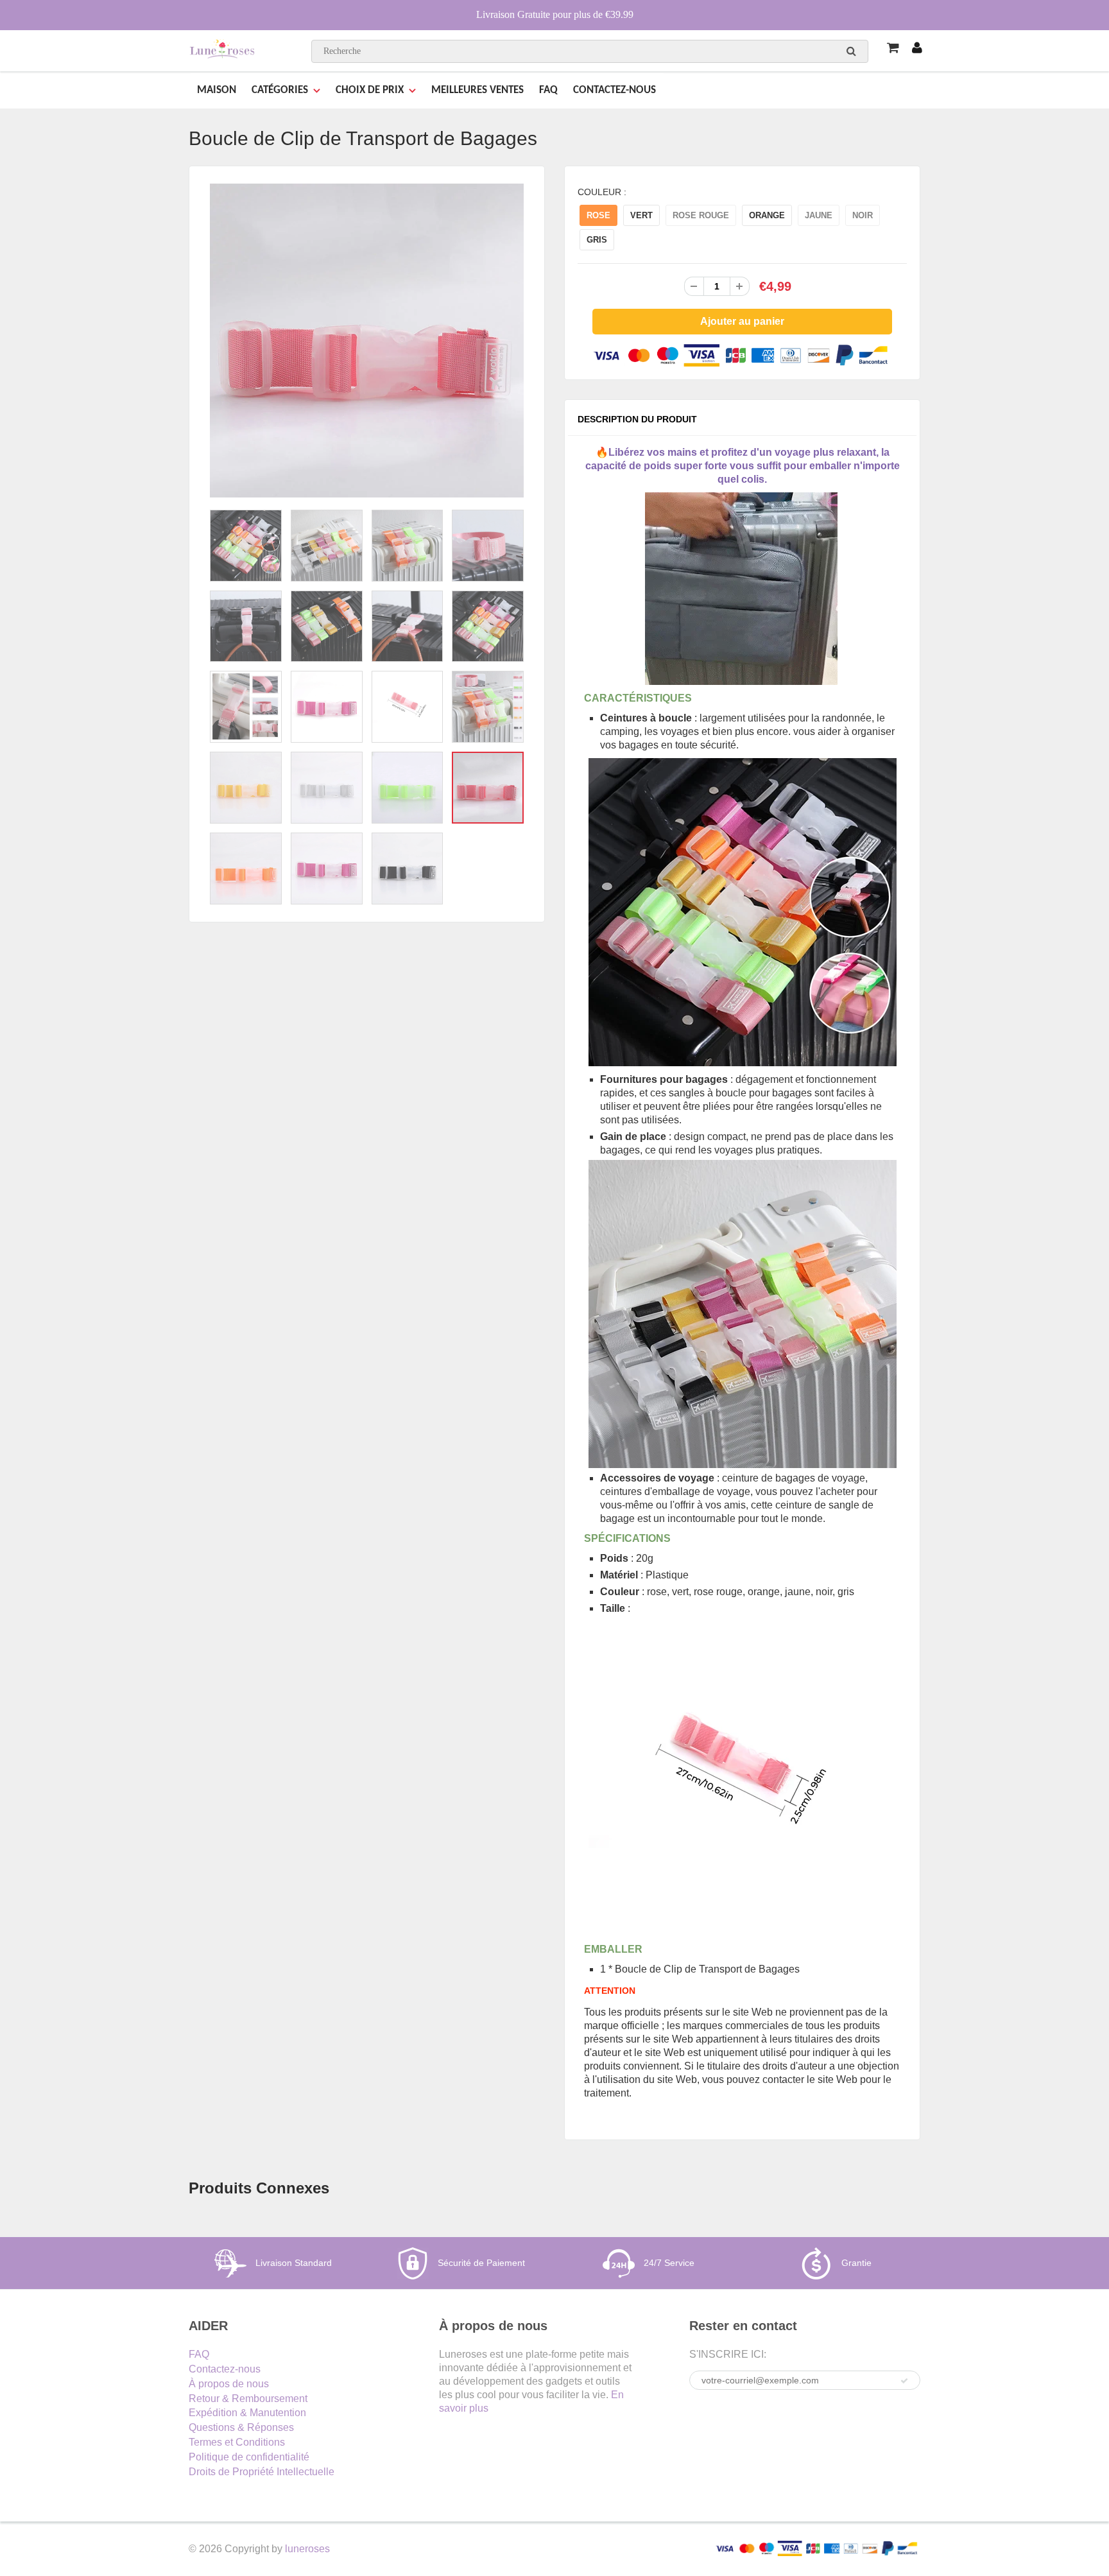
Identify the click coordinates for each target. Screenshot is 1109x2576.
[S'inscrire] (904, 2381)
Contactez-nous (225, 2369)
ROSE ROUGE (701, 215)
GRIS (597, 240)
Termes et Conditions (237, 2442)
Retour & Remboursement (248, 2399)
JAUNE (819, 215)
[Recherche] (851, 51)
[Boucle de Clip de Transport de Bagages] (367, 341)
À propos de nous (229, 2384)
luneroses (307, 2549)
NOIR (863, 215)
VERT (641, 215)
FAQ (548, 90)
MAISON (217, 90)
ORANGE (767, 215)
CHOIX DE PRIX (370, 90)
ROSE (598, 215)
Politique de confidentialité (249, 2457)
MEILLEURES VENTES (477, 90)
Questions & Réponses (241, 2427)
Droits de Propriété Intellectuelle (262, 2472)
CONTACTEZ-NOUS (615, 90)
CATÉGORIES (280, 90)
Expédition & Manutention (247, 2413)
